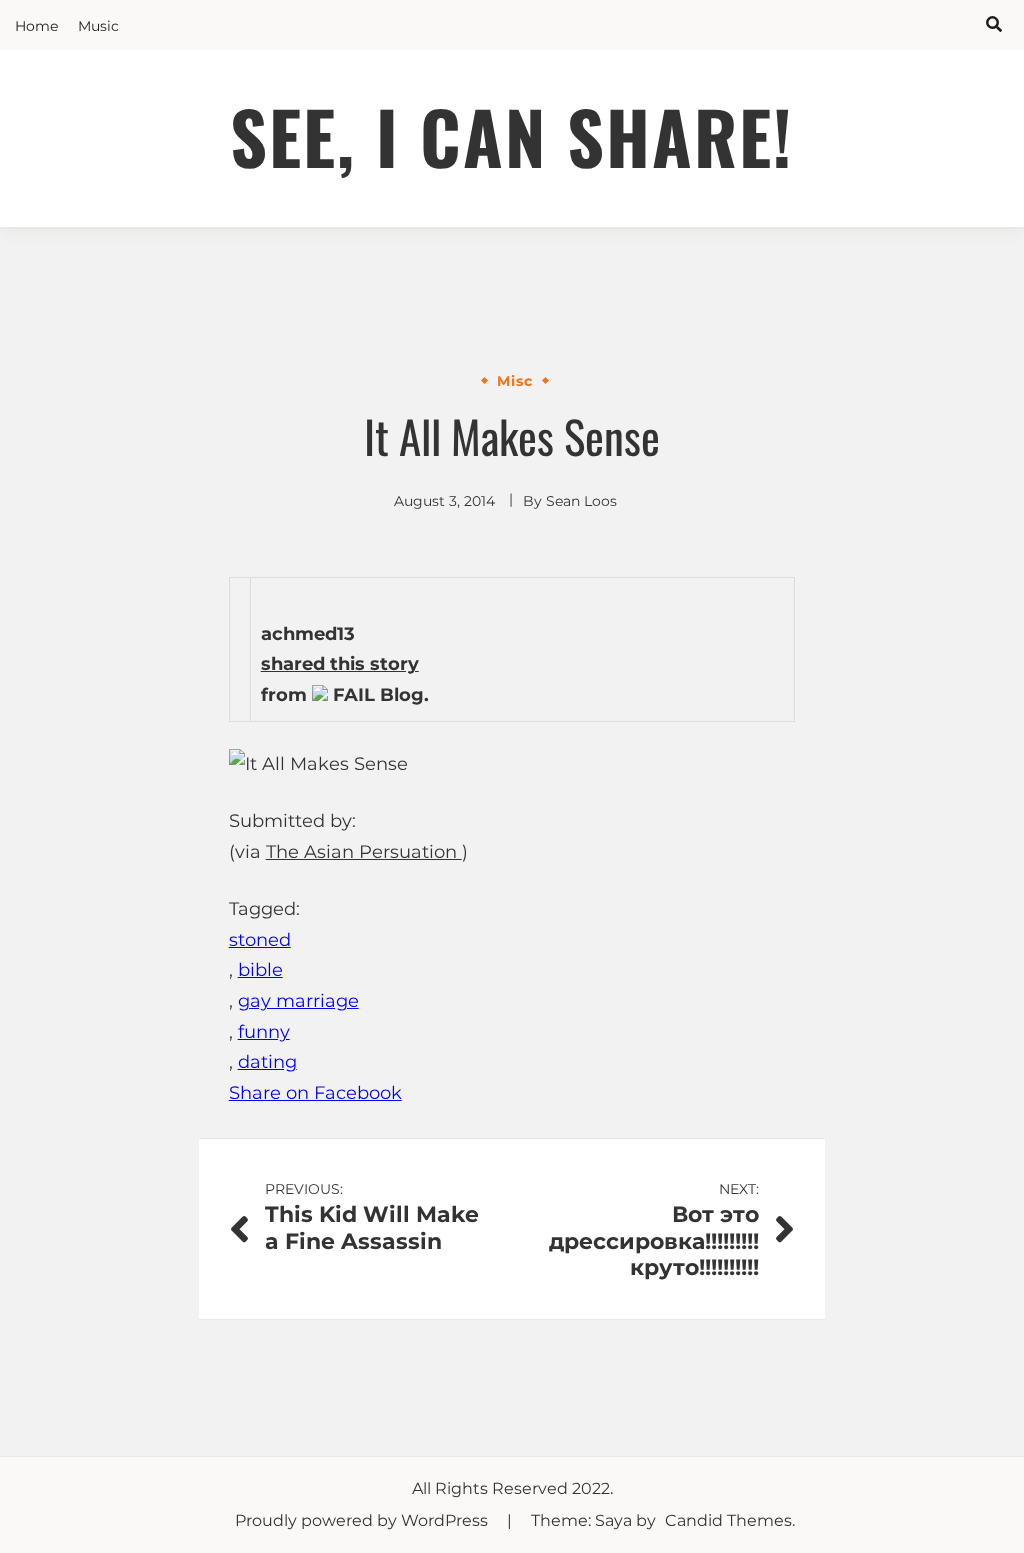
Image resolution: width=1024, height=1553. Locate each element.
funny (264, 1032)
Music (98, 26)
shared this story (340, 664)
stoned (260, 940)
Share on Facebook (315, 1093)
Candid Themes (728, 1520)
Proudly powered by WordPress (363, 1520)
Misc (515, 381)
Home (36, 26)
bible (260, 970)
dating (267, 1062)
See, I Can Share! (512, 135)
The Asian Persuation (364, 852)
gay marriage (298, 1001)
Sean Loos (581, 501)
